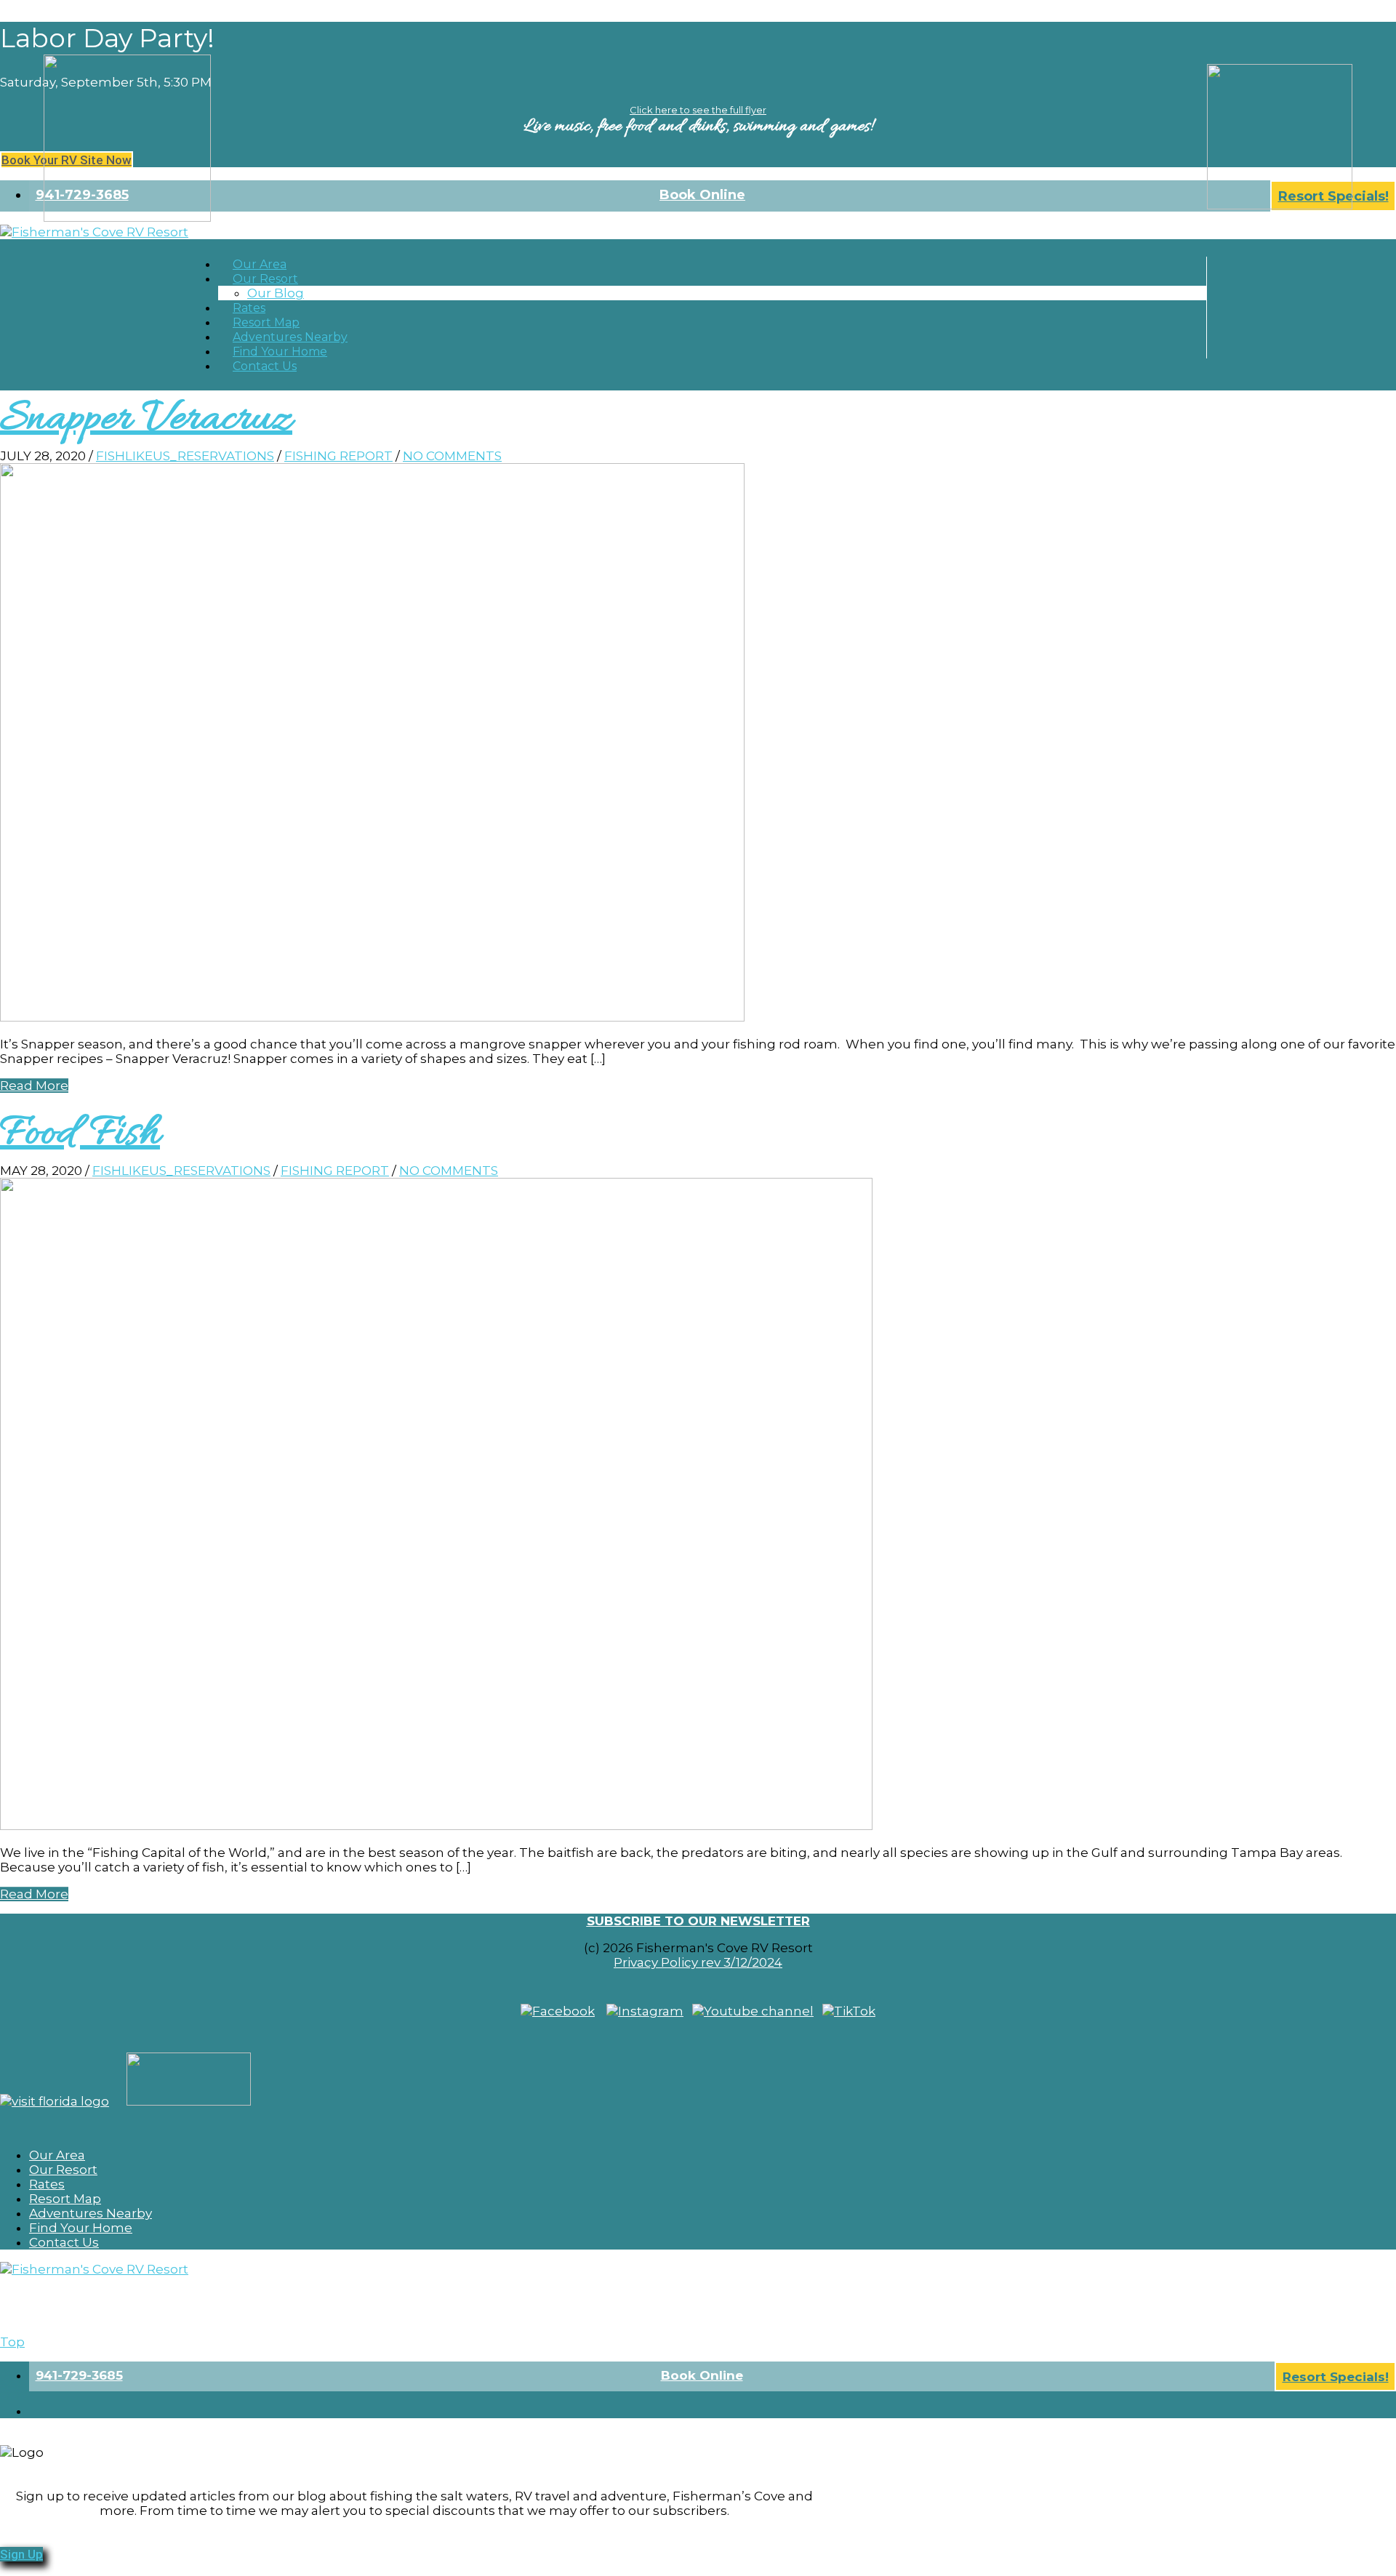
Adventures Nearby (91, 2213)
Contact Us (265, 366)
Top (12, 2342)
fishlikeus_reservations (185, 456)
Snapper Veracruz (146, 420)
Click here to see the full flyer (698, 110)
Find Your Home (81, 2228)
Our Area (57, 2155)
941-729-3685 (79, 2375)
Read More (34, 1086)
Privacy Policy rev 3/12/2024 (698, 1962)
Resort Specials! (1336, 2377)
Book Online (702, 195)
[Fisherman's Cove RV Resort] (94, 232)
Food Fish (80, 1134)
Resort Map (65, 2199)
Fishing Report (338, 456)
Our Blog (276, 293)
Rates (47, 2184)
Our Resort (265, 279)
